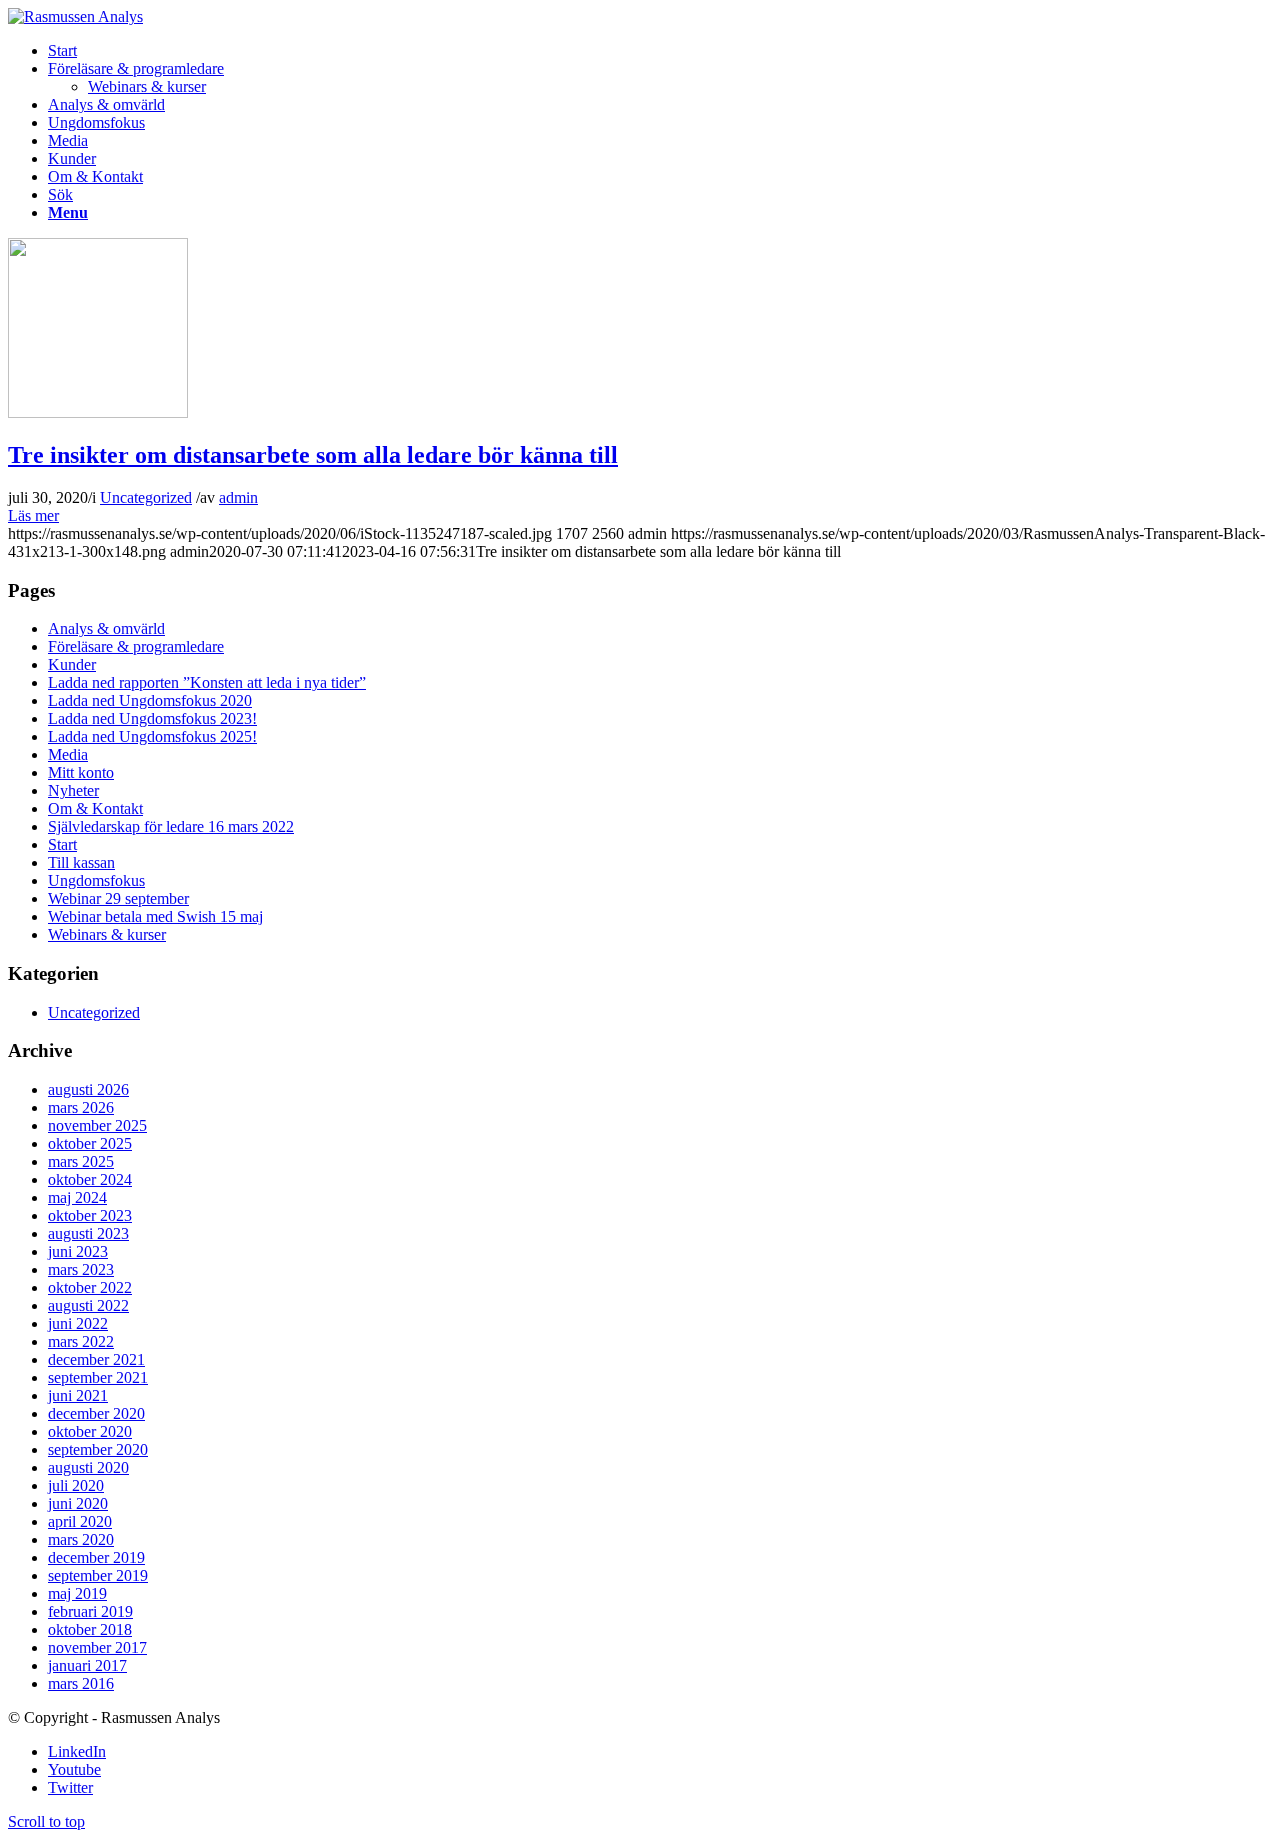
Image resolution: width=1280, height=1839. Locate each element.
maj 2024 (77, 1197)
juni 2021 (78, 1395)
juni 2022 (78, 1323)
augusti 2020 (88, 1467)
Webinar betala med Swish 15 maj (155, 916)
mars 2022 (81, 1341)
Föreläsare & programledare (136, 646)
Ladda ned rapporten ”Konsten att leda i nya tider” (207, 682)
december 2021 (96, 1359)
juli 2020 (76, 1485)
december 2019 (96, 1557)
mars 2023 (81, 1269)
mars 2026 (81, 1107)
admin (238, 497)
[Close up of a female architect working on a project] (98, 412)
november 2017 (97, 1647)
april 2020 (80, 1521)
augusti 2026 (88, 1089)
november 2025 (97, 1125)
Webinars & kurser (107, 934)
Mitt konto (81, 772)
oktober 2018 (90, 1629)
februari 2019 (90, 1611)
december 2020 (96, 1413)
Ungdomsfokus (96, 880)
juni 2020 (78, 1503)
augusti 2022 (88, 1305)
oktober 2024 (90, 1179)
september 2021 (98, 1377)
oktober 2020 (90, 1431)
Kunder (72, 664)
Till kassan (81, 862)
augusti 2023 (88, 1233)
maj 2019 (77, 1593)
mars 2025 (81, 1161)
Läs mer (33, 515)
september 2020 (98, 1449)
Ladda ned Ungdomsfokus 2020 (150, 700)
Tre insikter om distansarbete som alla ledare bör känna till (313, 455)
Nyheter (73, 790)
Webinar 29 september (118, 898)
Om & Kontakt (95, 808)
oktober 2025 (90, 1143)
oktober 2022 (90, 1287)
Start (62, 844)
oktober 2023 (90, 1215)
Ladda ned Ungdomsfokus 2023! (152, 718)
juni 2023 (78, 1251)
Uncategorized (146, 497)
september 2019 (98, 1575)
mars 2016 (81, 1683)
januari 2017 (87, 1665)
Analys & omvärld (106, 628)
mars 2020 (81, 1539)
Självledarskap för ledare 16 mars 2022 (171, 826)
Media (68, 754)
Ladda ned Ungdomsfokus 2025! (152, 736)
